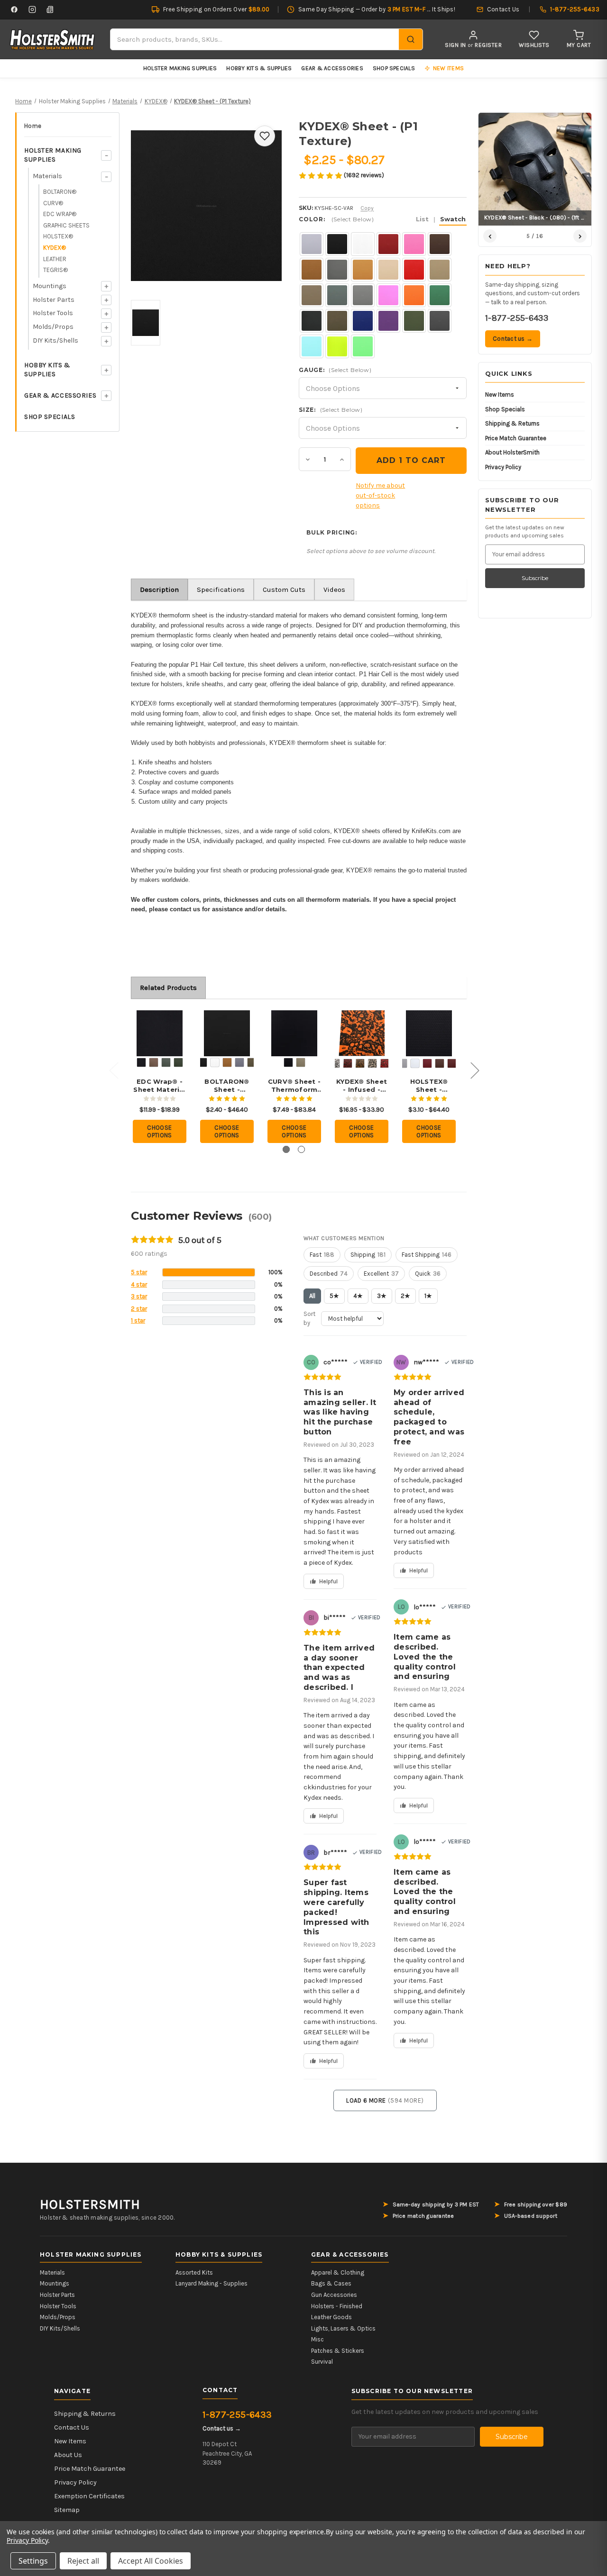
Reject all (83, 2561)
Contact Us (72, 2427)
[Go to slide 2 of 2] (301, 1149)
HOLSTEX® (58, 236)
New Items (500, 395)
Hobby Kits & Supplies (259, 68)
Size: (331, 410)
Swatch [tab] (453, 219)
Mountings (50, 286)
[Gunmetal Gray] (239, 1062)
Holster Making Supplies (180, 68)
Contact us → (513, 339)
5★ (334, 1296)
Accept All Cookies (151, 2561)
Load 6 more (385, 2100)
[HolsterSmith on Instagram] (32, 9)
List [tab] (422, 219)
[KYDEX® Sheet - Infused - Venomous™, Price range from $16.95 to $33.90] (362, 1033)
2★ (405, 1296)
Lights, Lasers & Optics (343, 2328)
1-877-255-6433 (517, 318)
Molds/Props (53, 327)
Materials (47, 176)
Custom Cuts (284, 590)
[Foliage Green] (166, 1062)
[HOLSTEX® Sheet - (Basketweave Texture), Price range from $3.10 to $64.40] (429, 1033)
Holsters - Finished (337, 2306)
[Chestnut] (452, 1063)
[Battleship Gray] (403, 1063)
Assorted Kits (194, 2272)
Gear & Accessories (332, 68)
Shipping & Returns (512, 423)
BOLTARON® (60, 192)
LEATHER (55, 259)
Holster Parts (54, 300)
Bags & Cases (331, 2283)
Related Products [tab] (168, 988)
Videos (334, 590)
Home (33, 126)
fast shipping (427, 1255)
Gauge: (335, 370)
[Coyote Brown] (154, 1062)
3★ (382, 1296)
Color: (382, 219)
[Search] (411, 39)
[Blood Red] (348, 1063)
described (329, 1274)
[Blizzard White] (215, 1062)
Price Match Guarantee (516, 438)
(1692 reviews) (364, 175)
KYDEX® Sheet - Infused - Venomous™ (362, 1086)
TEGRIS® (55, 270)
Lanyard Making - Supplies (212, 2283)
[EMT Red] (385, 1063)
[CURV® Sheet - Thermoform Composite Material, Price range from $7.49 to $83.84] (294, 1033)
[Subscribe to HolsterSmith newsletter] (50, 9)
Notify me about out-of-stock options (380, 495)
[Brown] (440, 1063)
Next (475, 1070)
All (312, 1296)
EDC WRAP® (60, 214)
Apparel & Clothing (338, 2272)
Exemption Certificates (89, 2496)
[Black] (141, 1062)
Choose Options (160, 1131)
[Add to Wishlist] (265, 136)
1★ (428, 1296)
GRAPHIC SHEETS (66, 225)
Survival (322, 2362)
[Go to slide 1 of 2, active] (286, 1149)
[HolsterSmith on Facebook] (14, 9)
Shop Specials (394, 68)
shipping (368, 1255)
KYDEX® (55, 248)
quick (428, 1274)
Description (159, 590)
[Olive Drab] (178, 1062)
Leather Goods (331, 2317)
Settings (33, 2561)
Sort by (309, 1319)
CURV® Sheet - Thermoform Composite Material (294, 1086)
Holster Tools (53, 313)
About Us (68, 2455)
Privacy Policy (503, 467)
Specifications (221, 590)
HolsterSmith (90, 2204)
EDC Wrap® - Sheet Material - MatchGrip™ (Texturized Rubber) (160, 1086)
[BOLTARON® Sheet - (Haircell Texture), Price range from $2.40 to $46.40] (227, 1033)
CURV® (53, 203)
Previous (113, 1070)
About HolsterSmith (512, 452)
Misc (317, 2339)
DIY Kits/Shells (55, 340)
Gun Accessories (334, 2295)
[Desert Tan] (372, 1063)
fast (322, 1255)
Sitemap (67, 2510)
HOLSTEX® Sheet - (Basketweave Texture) (429, 1086)
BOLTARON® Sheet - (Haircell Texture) (227, 1086)
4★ (358, 1296)
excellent (381, 1274)
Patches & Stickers (338, 2351)
